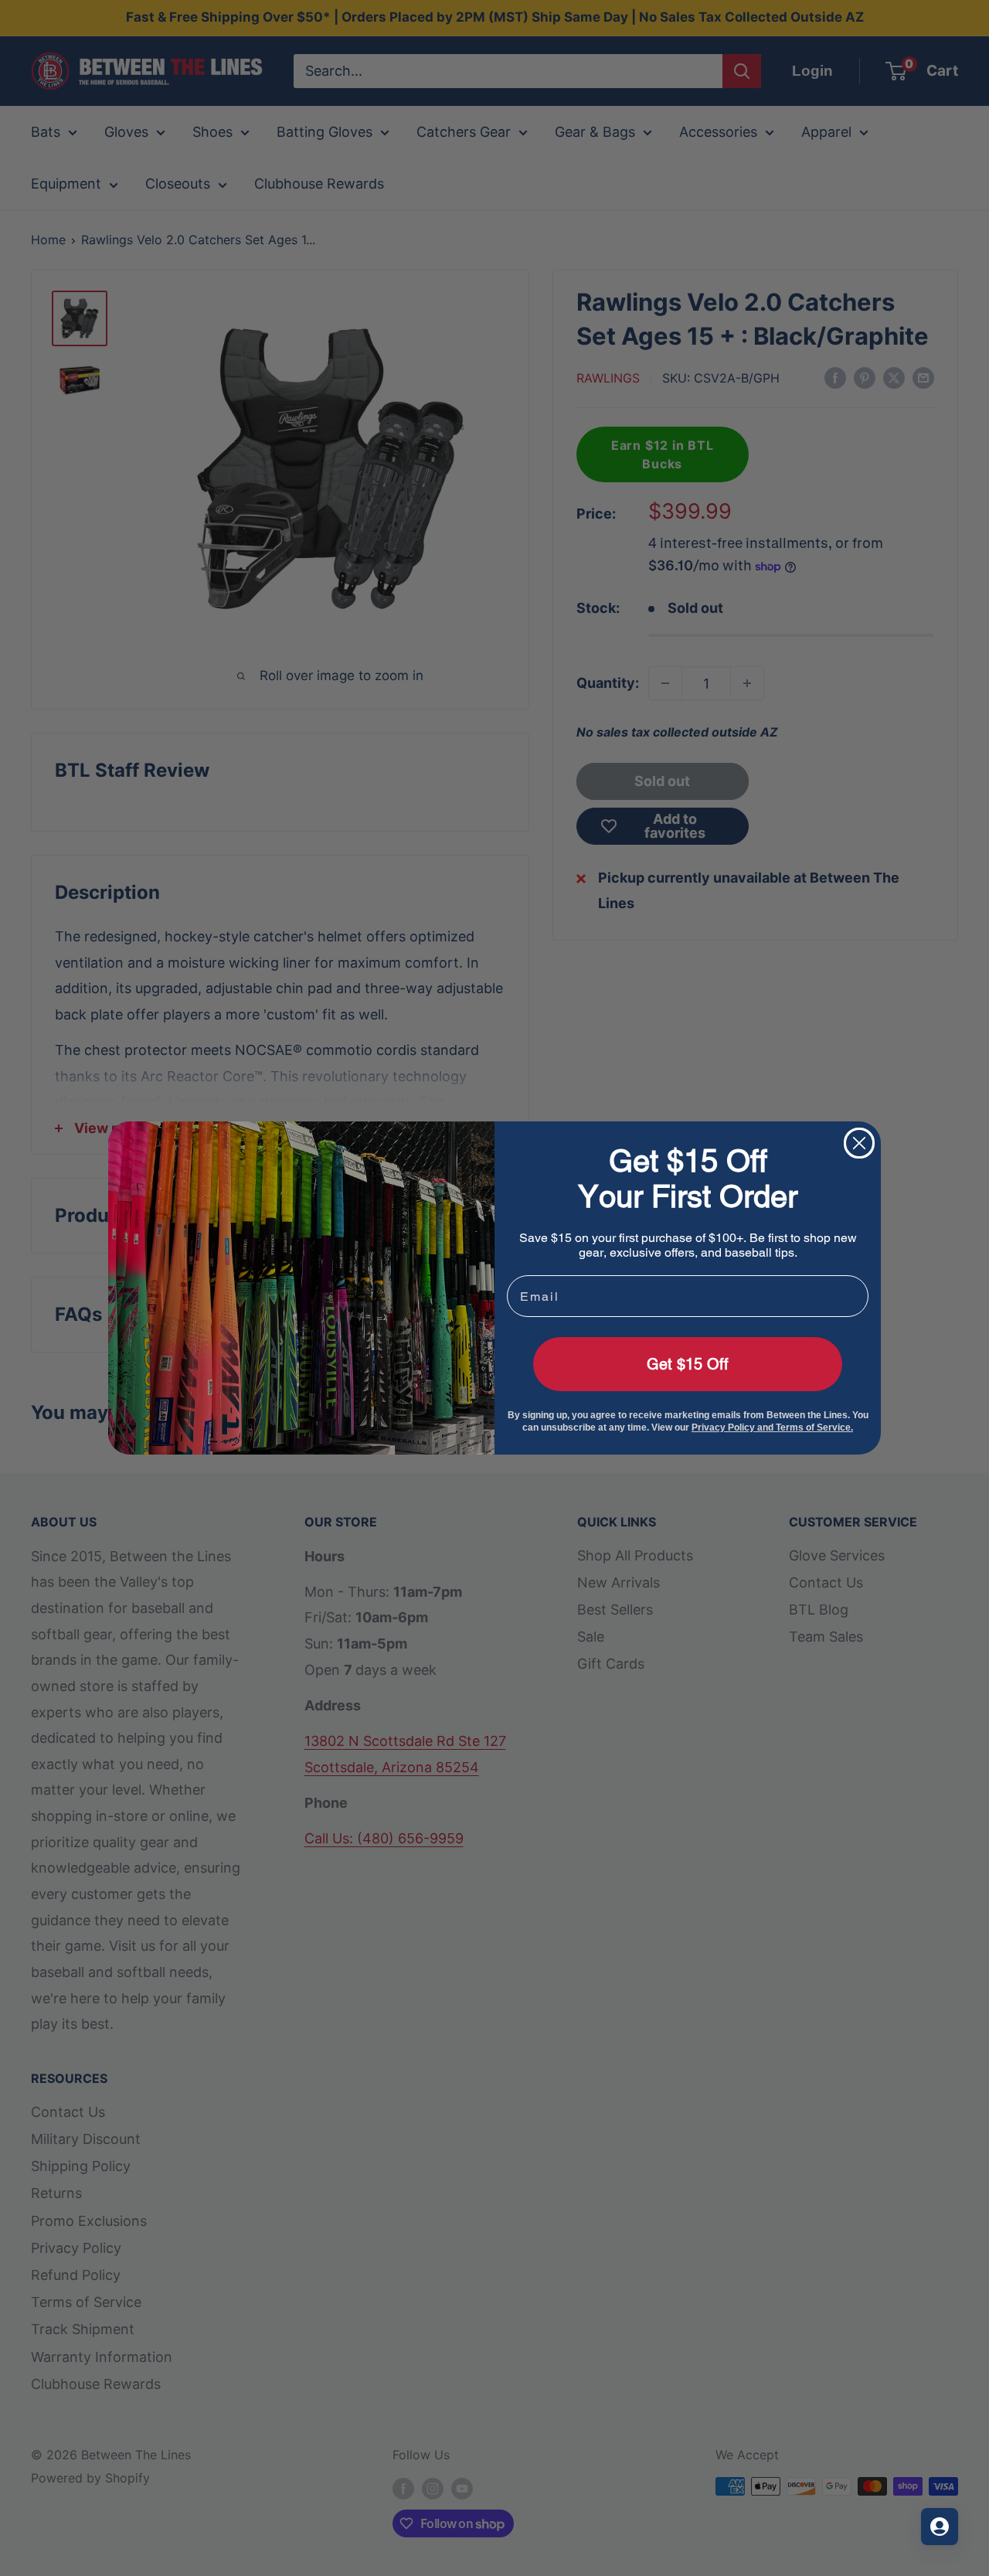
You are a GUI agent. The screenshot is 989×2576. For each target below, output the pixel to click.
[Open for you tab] (940, 2527)
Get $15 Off (688, 1364)
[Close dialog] (859, 1143)
